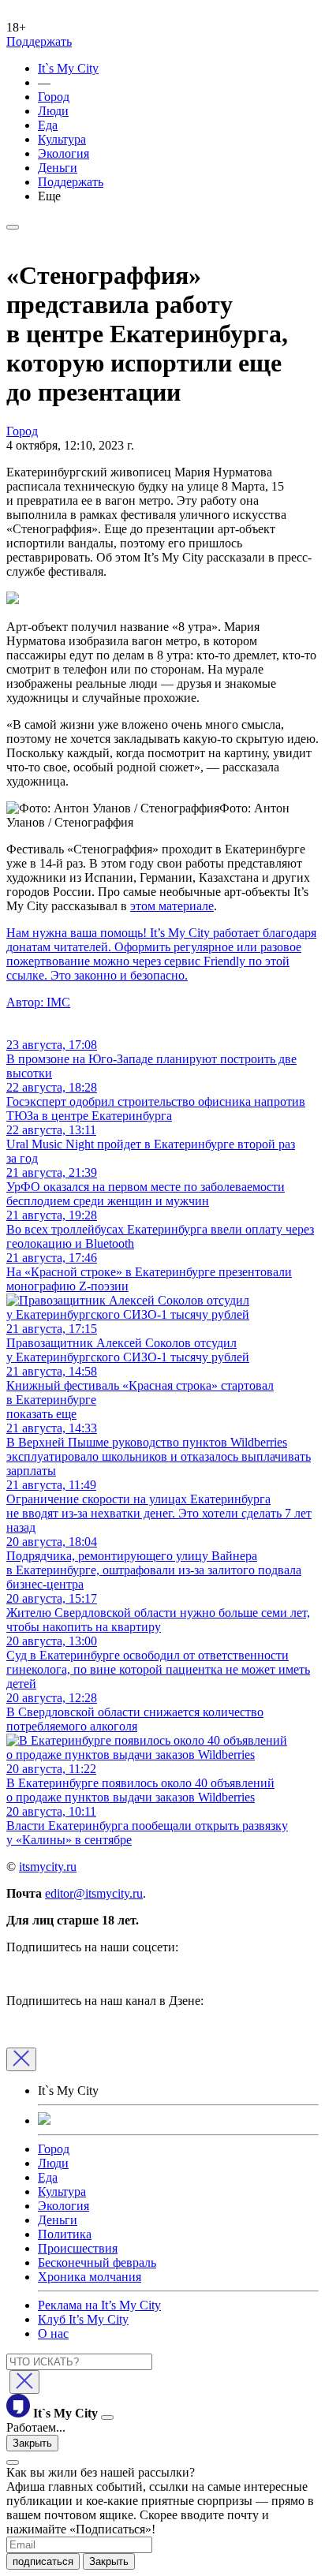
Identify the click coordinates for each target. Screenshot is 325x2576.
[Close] (21, 2059)
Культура (62, 139)
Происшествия (78, 2248)
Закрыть (32, 2443)
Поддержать (39, 41)
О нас (53, 2333)
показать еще (41, 1414)
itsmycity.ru (48, 1867)
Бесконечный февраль (97, 2262)
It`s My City (68, 68)
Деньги (58, 168)
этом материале (172, 906)
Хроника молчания (90, 2277)
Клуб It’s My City (83, 2319)
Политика (65, 2234)
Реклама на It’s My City (99, 2305)
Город (54, 97)
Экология (64, 153)
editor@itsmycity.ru (94, 1893)
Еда (48, 125)
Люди (53, 111)
